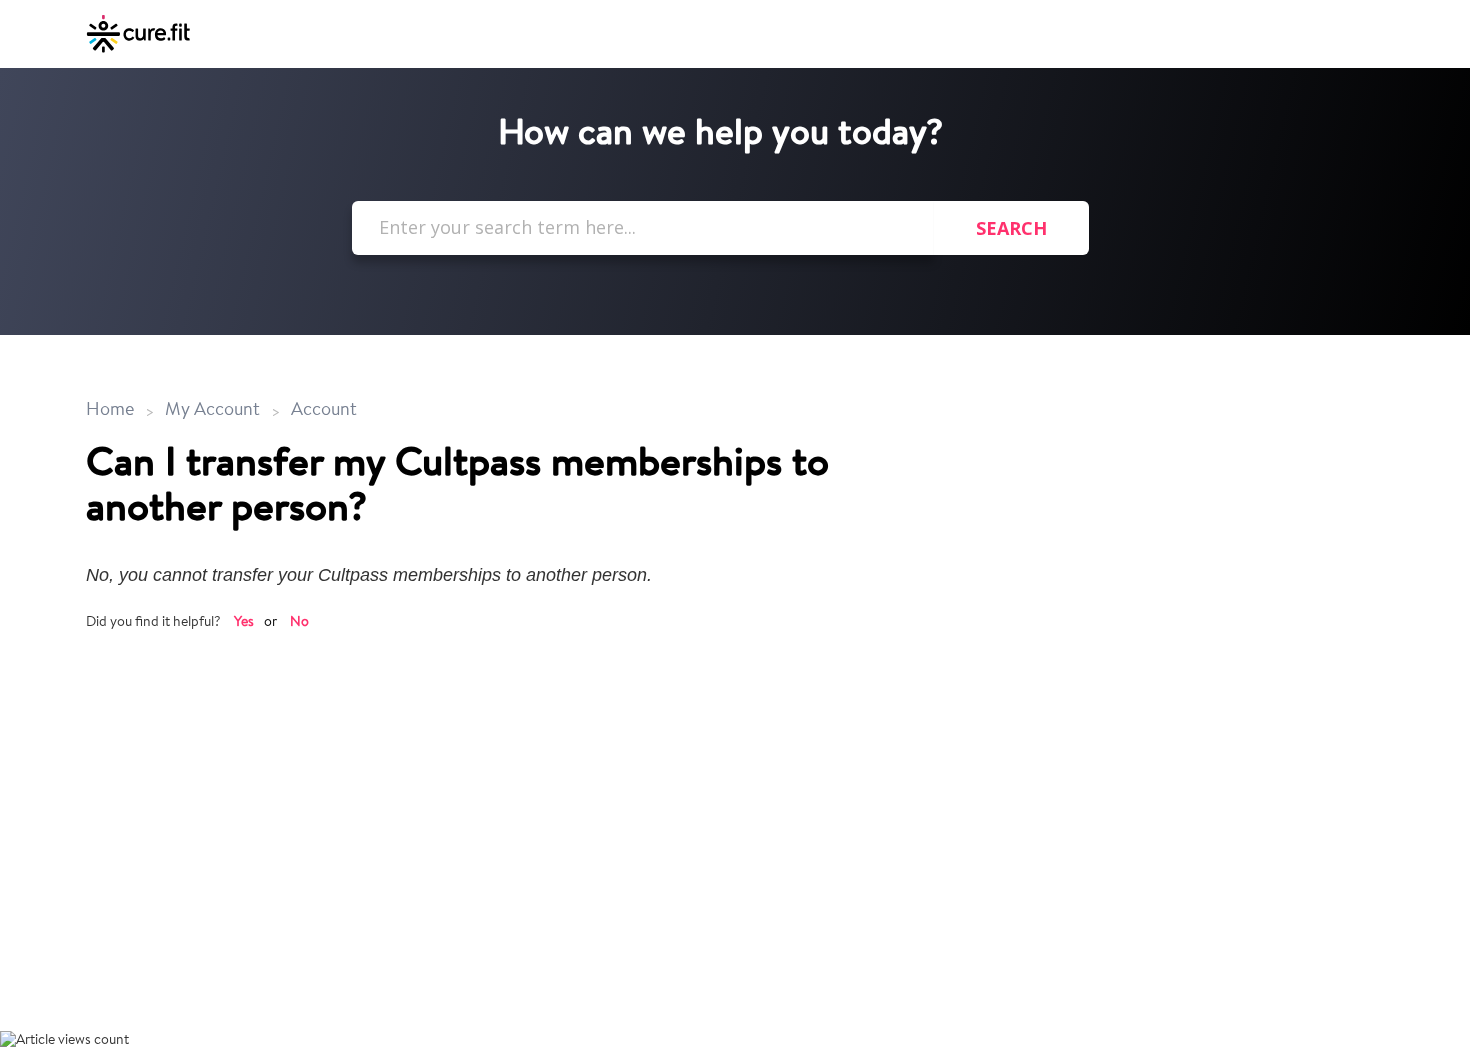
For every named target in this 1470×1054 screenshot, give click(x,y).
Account (324, 411)
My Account (212, 411)
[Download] (698, 263)
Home (112, 411)
